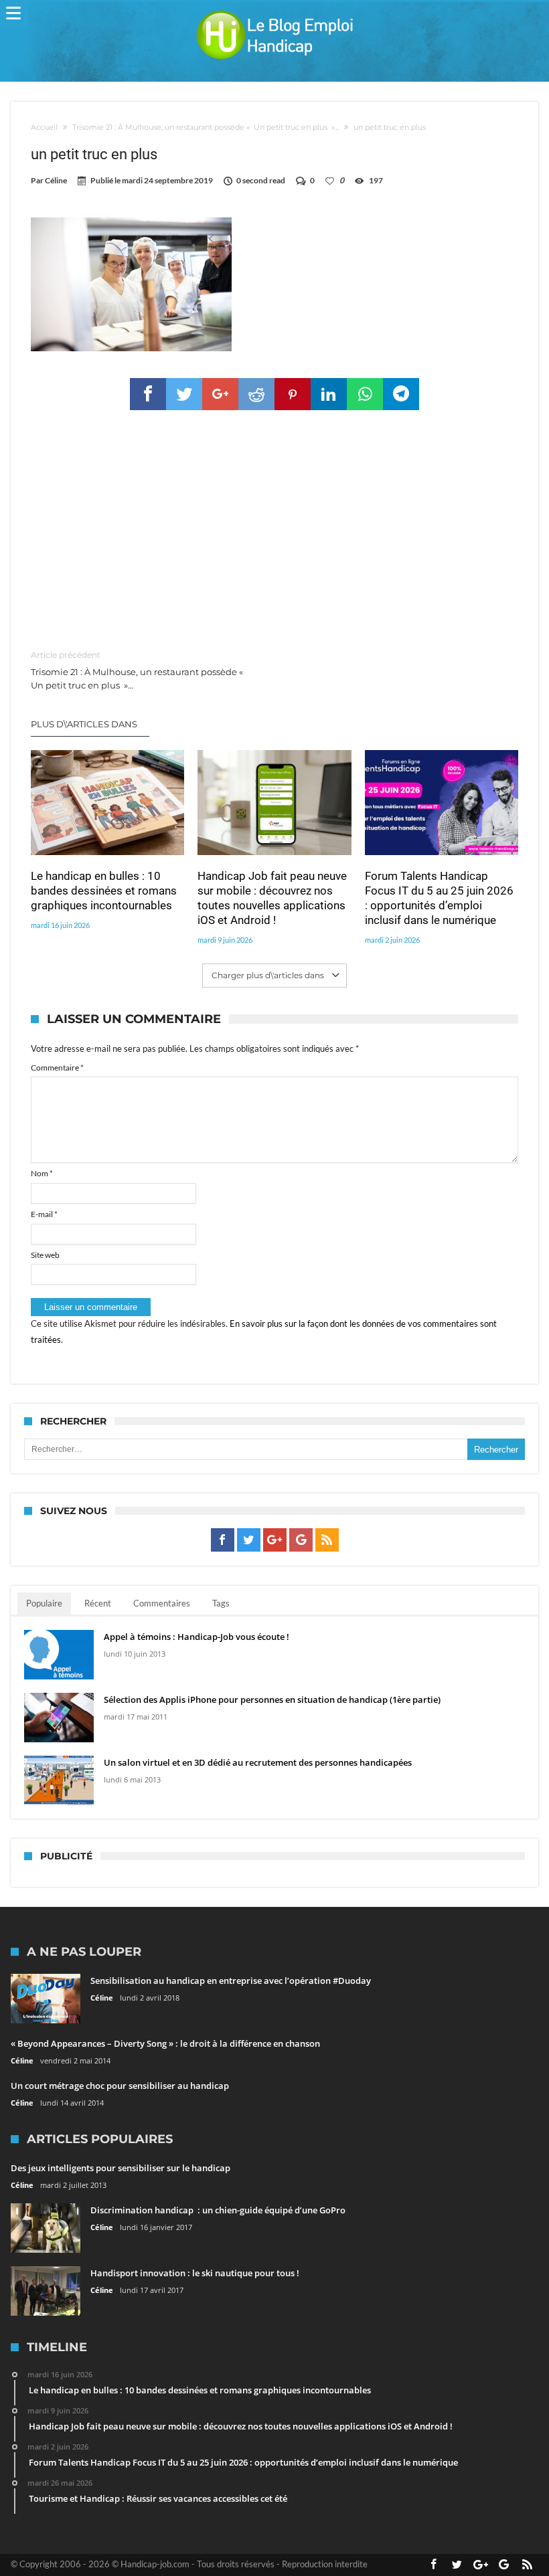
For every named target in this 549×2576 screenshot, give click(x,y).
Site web (45, 1255)
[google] (220, 394)
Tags (221, 1603)
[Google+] (275, 1540)
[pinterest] (293, 394)
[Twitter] (249, 1540)
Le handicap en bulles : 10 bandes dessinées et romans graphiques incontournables (104, 891)
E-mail (44, 1214)
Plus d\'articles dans (85, 724)
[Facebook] (223, 1540)
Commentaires (162, 1603)
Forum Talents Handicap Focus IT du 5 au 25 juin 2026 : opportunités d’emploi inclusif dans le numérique (439, 898)
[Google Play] (301, 1540)
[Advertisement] (275, 531)
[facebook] (148, 394)
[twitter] (184, 394)
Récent (98, 1603)
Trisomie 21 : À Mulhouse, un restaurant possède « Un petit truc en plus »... (206, 127)
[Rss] (327, 1540)
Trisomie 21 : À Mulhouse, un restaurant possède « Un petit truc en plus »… (138, 670)
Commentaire (57, 1068)
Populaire (44, 1603)
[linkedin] (329, 394)
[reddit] (256, 394)
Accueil (44, 127)
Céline (56, 180)
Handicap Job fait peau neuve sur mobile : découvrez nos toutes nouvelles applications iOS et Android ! (272, 898)
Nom (42, 1173)
